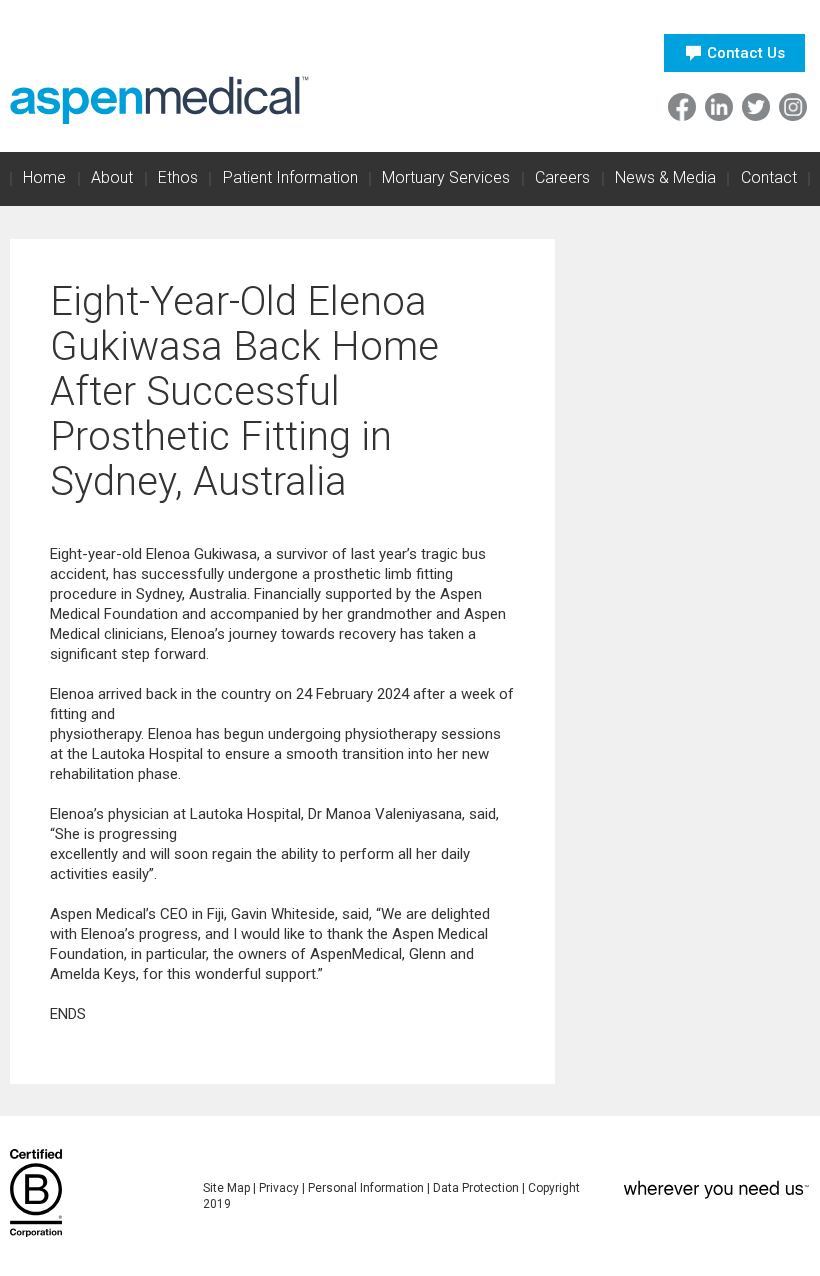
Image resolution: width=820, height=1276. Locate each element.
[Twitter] (756, 107)
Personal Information (366, 1188)
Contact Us (746, 53)
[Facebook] (682, 107)
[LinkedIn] (719, 107)
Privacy (279, 1188)
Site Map (226, 1188)
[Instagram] (793, 107)
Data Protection (476, 1188)
